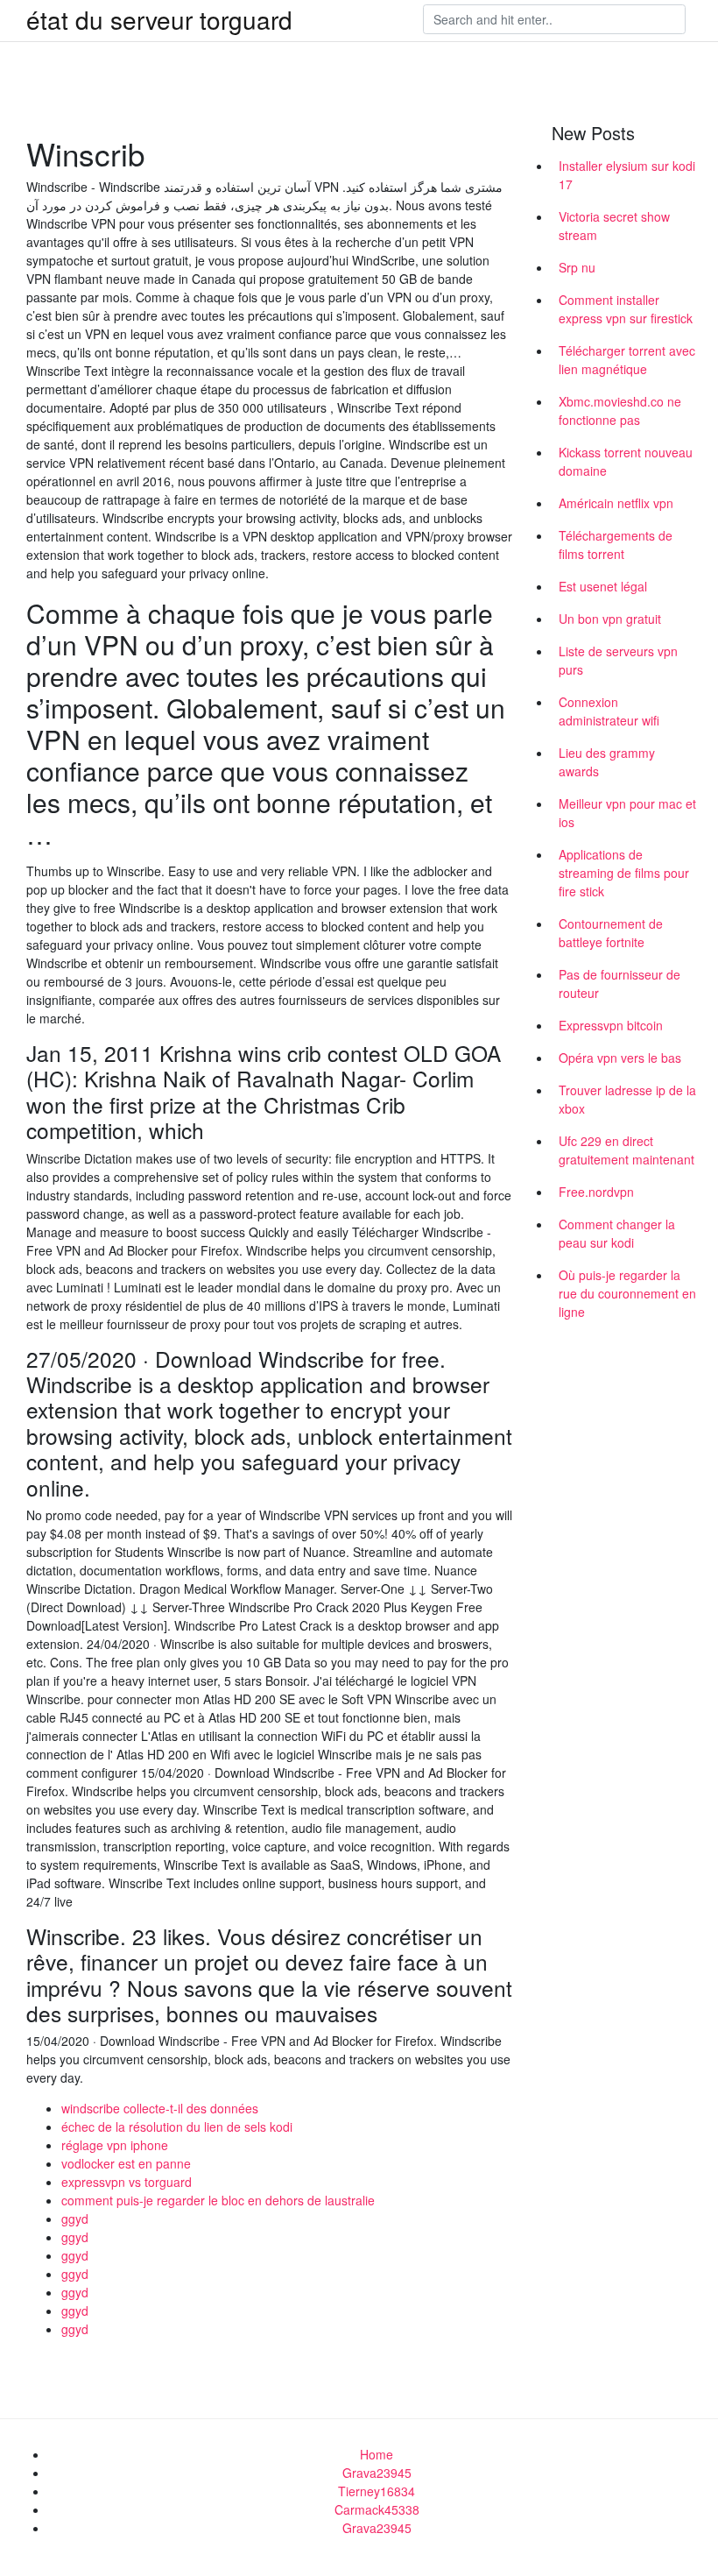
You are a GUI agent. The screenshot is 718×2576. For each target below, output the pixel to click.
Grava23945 (377, 2473)
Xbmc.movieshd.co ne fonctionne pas (620, 410)
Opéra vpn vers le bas (620, 1058)
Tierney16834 (377, 2491)
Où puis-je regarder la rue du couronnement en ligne (627, 1293)
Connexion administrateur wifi (609, 711)
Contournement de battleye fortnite (611, 933)
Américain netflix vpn (616, 503)
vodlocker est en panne (126, 2163)
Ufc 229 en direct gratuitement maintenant (626, 1150)
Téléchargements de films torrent (616, 545)
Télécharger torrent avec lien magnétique (627, 360)
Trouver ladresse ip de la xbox (627, 1099)
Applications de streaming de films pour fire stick (624, 873)
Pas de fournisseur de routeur (619, 984)
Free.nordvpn (596, 1192)
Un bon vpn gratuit (610, 619)
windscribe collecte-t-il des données (160, 2108)
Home (377, 2454)
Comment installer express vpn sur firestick (626, 309)
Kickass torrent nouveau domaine (626, 461)
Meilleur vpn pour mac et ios (627, 813)
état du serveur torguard (159, 19)
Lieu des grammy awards (607, 762)
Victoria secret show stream (614, 226)
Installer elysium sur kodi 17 (627, 175)
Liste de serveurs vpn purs (618, 660)
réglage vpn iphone (115, 2145)
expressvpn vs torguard (127, 2182)
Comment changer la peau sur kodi (617, 1233)
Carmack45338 (377, 2509)
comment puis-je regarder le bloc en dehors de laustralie (218, 2200)
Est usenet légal (603, 586)
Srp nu (577, 267)
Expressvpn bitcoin (611, 1025)
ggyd (75, 2219)
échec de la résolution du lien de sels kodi (177, 2127)
